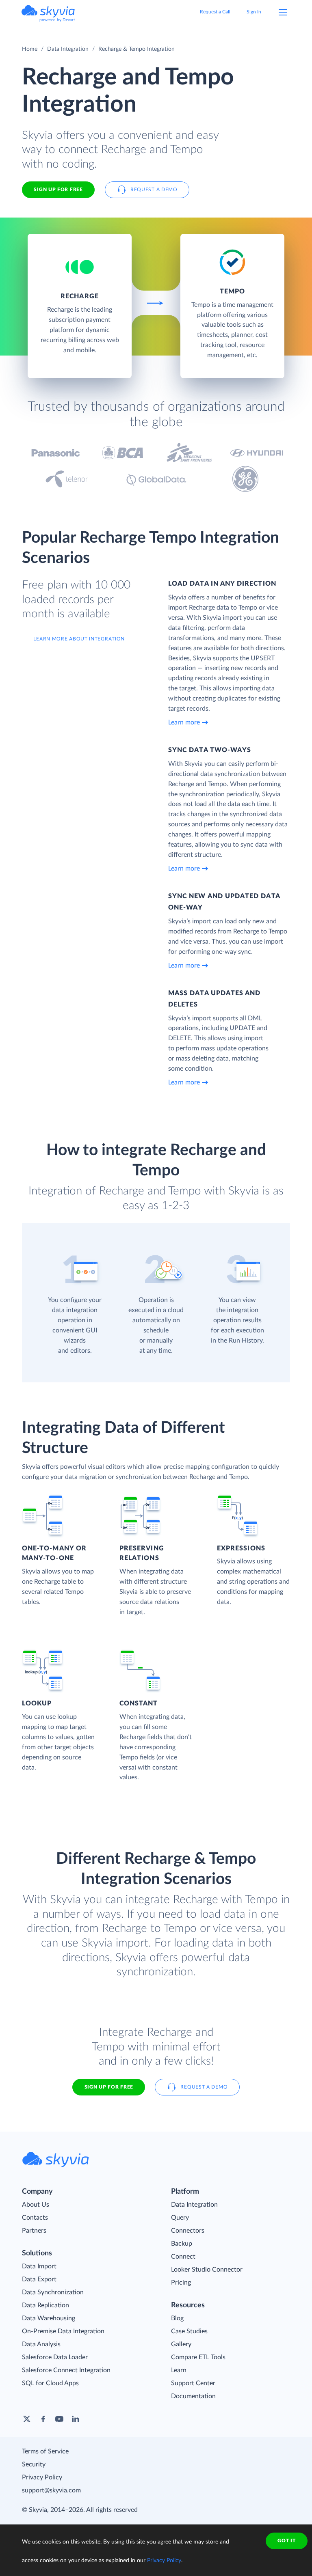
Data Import (39, 2266)
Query (180, 2218)
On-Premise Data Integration (63, 2331)
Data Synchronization (53, 2292)
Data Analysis (41, 2344)
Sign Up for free (58, 190)
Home (30, 49)
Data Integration (68, 49)
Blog (177, 2318)
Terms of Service (45, 2451)
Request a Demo (154, 190)
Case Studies (189, 2331)
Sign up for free (109, 2087)
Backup (182, 2244)
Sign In (254, 12)
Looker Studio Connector (207, 2270)
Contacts (35, 2218)
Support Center (193, 2383)
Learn (179, 2370)
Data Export (39, 2279)
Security (34, 2464)
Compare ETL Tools (198, 2357)
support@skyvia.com (51, 2490)
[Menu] (283, 12)
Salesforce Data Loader (55, 2357)
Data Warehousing (49, 2318)
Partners (34, 2231)
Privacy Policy (42, 2477)
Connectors (188, 2231)
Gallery (181, 2344)
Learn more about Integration (79, 639)
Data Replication (45, 2305)
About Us (36, 2205)
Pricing (181, 2283)
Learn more (184, 722)
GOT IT (286, 2541)
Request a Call (215, 12)
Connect (183, 2257)
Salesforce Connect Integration (66, 2370)
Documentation (193, 2396)
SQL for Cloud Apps (50, 2383)
